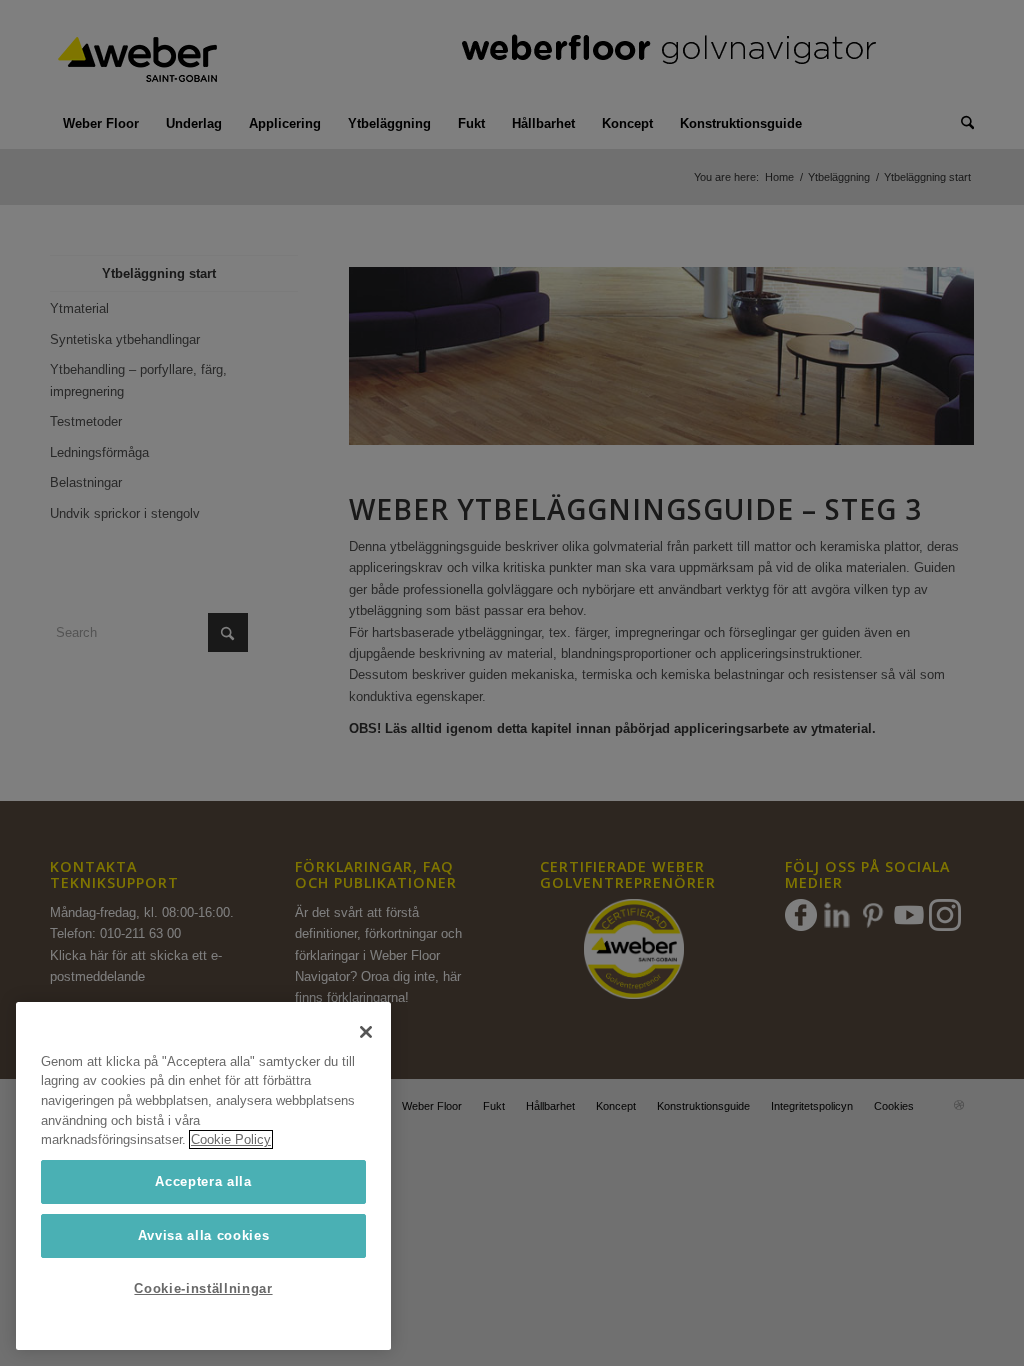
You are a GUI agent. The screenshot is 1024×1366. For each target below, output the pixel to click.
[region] (203, 1176)
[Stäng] (366, 1032)
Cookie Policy (231, 1139)
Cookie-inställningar (203, 1288)
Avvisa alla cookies (203, 1235)
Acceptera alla (203, 1181)
